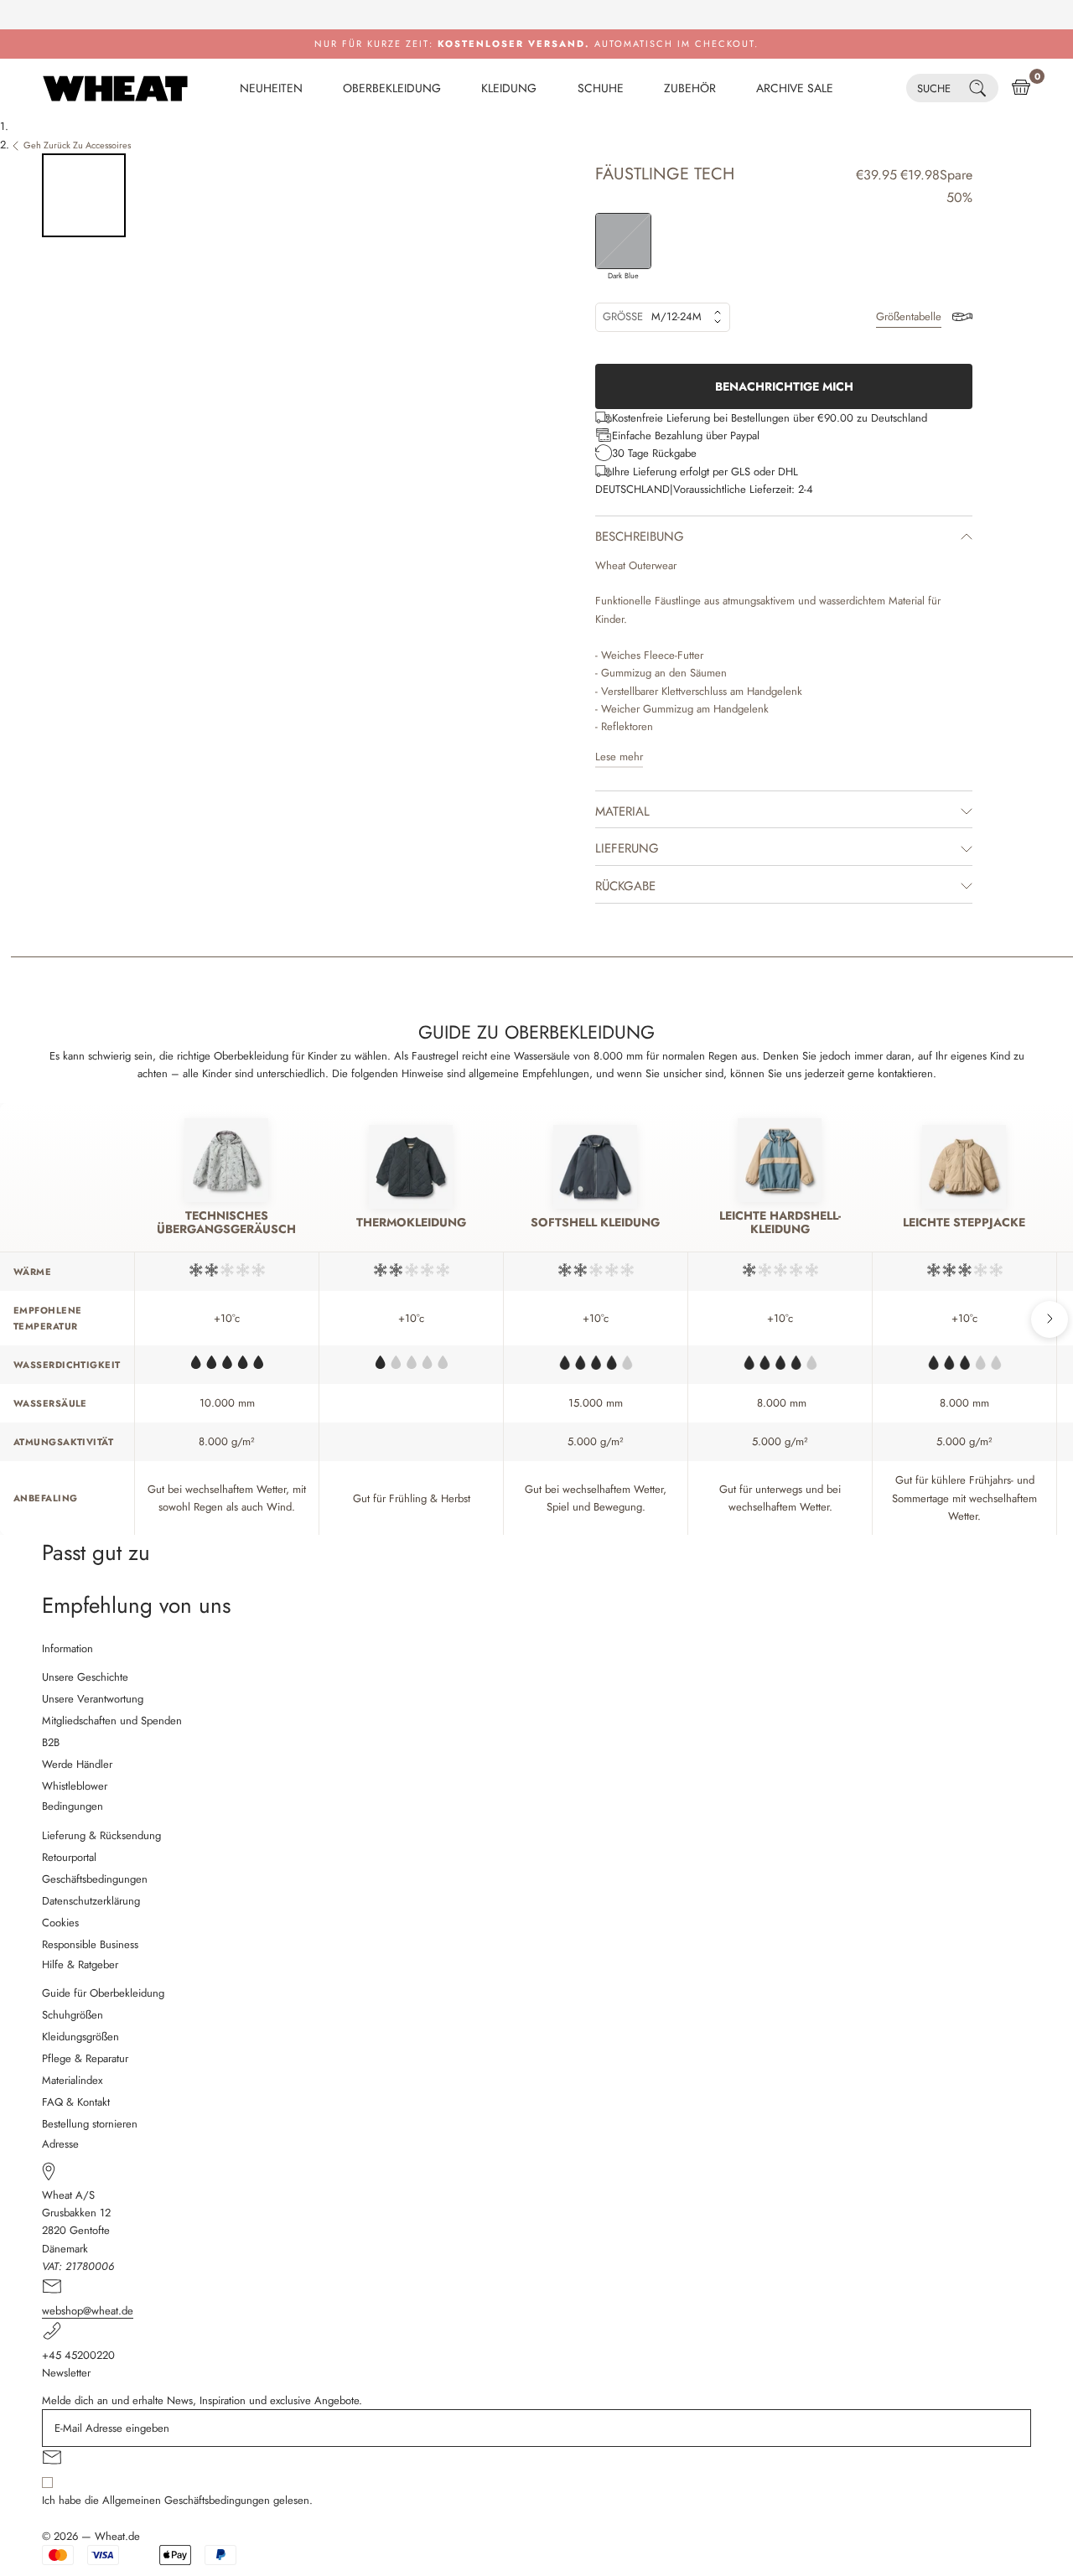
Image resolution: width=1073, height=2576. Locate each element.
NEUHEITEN (271, 88)
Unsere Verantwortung (93, 1699)
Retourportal (69, 1857)
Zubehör (690, 88)
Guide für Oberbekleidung (103, 1993)
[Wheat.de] (115, 88)
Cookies (60, 1923)
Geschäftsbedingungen (95, 1879)
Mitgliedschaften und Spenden (112, 1721)
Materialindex (72, 2080)
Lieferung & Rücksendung (101, 1835)
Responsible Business (90, 1944)
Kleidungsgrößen (80, 2037)
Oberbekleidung (392, 88)
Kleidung (509, 88)
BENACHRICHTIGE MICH (784, 386)
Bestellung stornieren (90, 2124)
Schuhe (601, 88)
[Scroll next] (1050, 1319)
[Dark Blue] (623, 241)
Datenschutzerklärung (91, 1901)
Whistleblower (75, 1786)
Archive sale (795, 88)
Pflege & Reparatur (85, 2058)
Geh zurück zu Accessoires (77, 145)
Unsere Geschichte (85, 1677)
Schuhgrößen (73, 2015)
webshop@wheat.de (88, 2311)
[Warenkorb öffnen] (1021, 88)
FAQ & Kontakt (76, 2102)
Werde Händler (77, 1764)
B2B (51, 1742)
